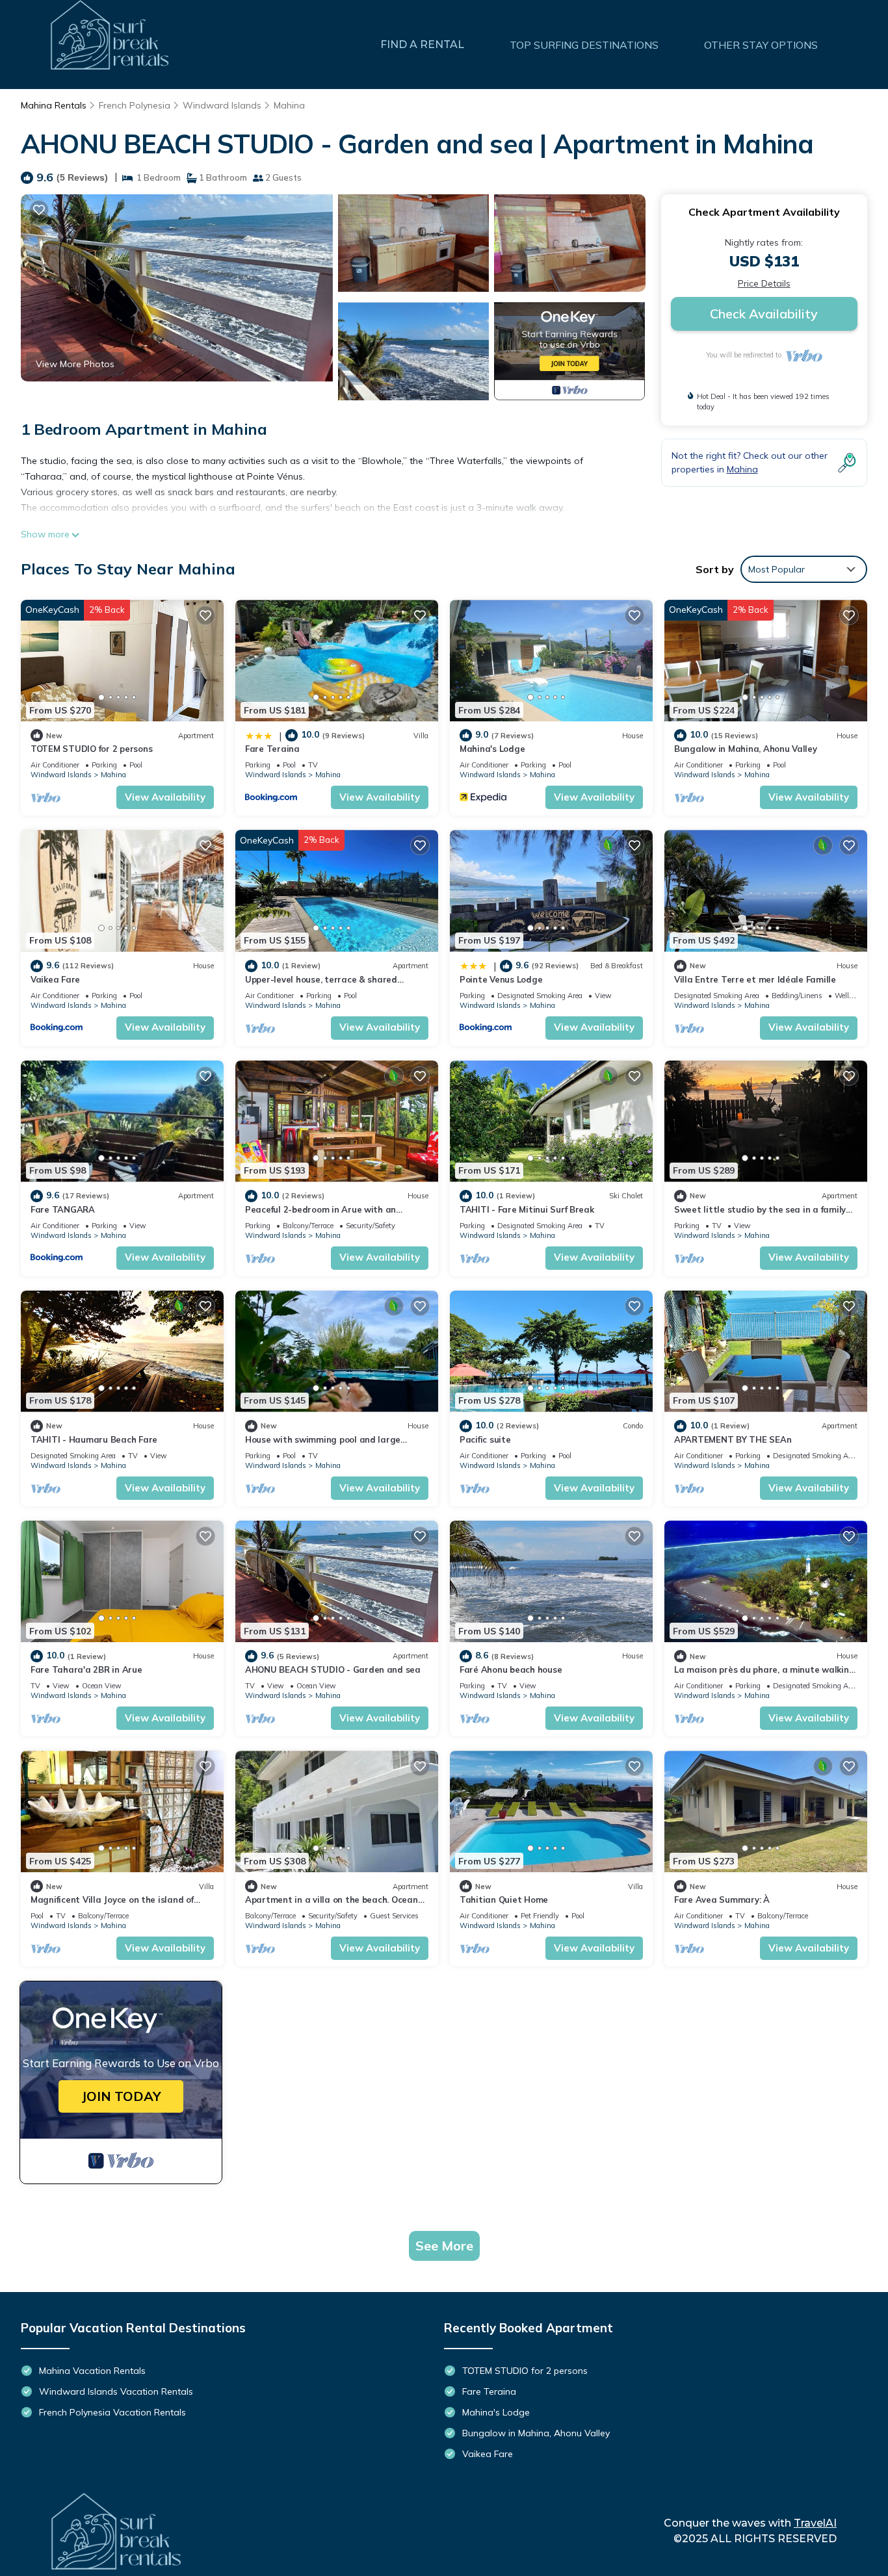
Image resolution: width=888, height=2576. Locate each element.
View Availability (165, 797)
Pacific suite (485, 1439)
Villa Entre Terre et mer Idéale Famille (755, 979)
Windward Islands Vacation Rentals (116, 2391)
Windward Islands (222, 105)
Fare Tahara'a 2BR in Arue (86, 1669)
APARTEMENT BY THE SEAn (733, 1439)
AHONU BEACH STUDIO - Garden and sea (333, 1669)
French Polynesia (135, 105)
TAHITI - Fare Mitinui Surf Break (527, 1209)
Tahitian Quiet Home (504, 1900)
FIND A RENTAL (422, 45)
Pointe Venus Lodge (501, 979)
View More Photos (75, 364)
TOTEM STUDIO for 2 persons (91, 749)
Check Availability (764, 314)
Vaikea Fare (55, 979)
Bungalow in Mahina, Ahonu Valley (746, 749)
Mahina (289, 105)
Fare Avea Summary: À (722, 1900)
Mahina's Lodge (492, 749)
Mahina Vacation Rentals (92, 2371)
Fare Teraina (272, 749)
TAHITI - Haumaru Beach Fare (94, 1439)
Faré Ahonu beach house (511, 1669)
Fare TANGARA (63, 1209)
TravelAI (815, 2523)
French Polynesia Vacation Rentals (112, 2412)
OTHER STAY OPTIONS (761, 45)
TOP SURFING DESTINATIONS (584, 45)
